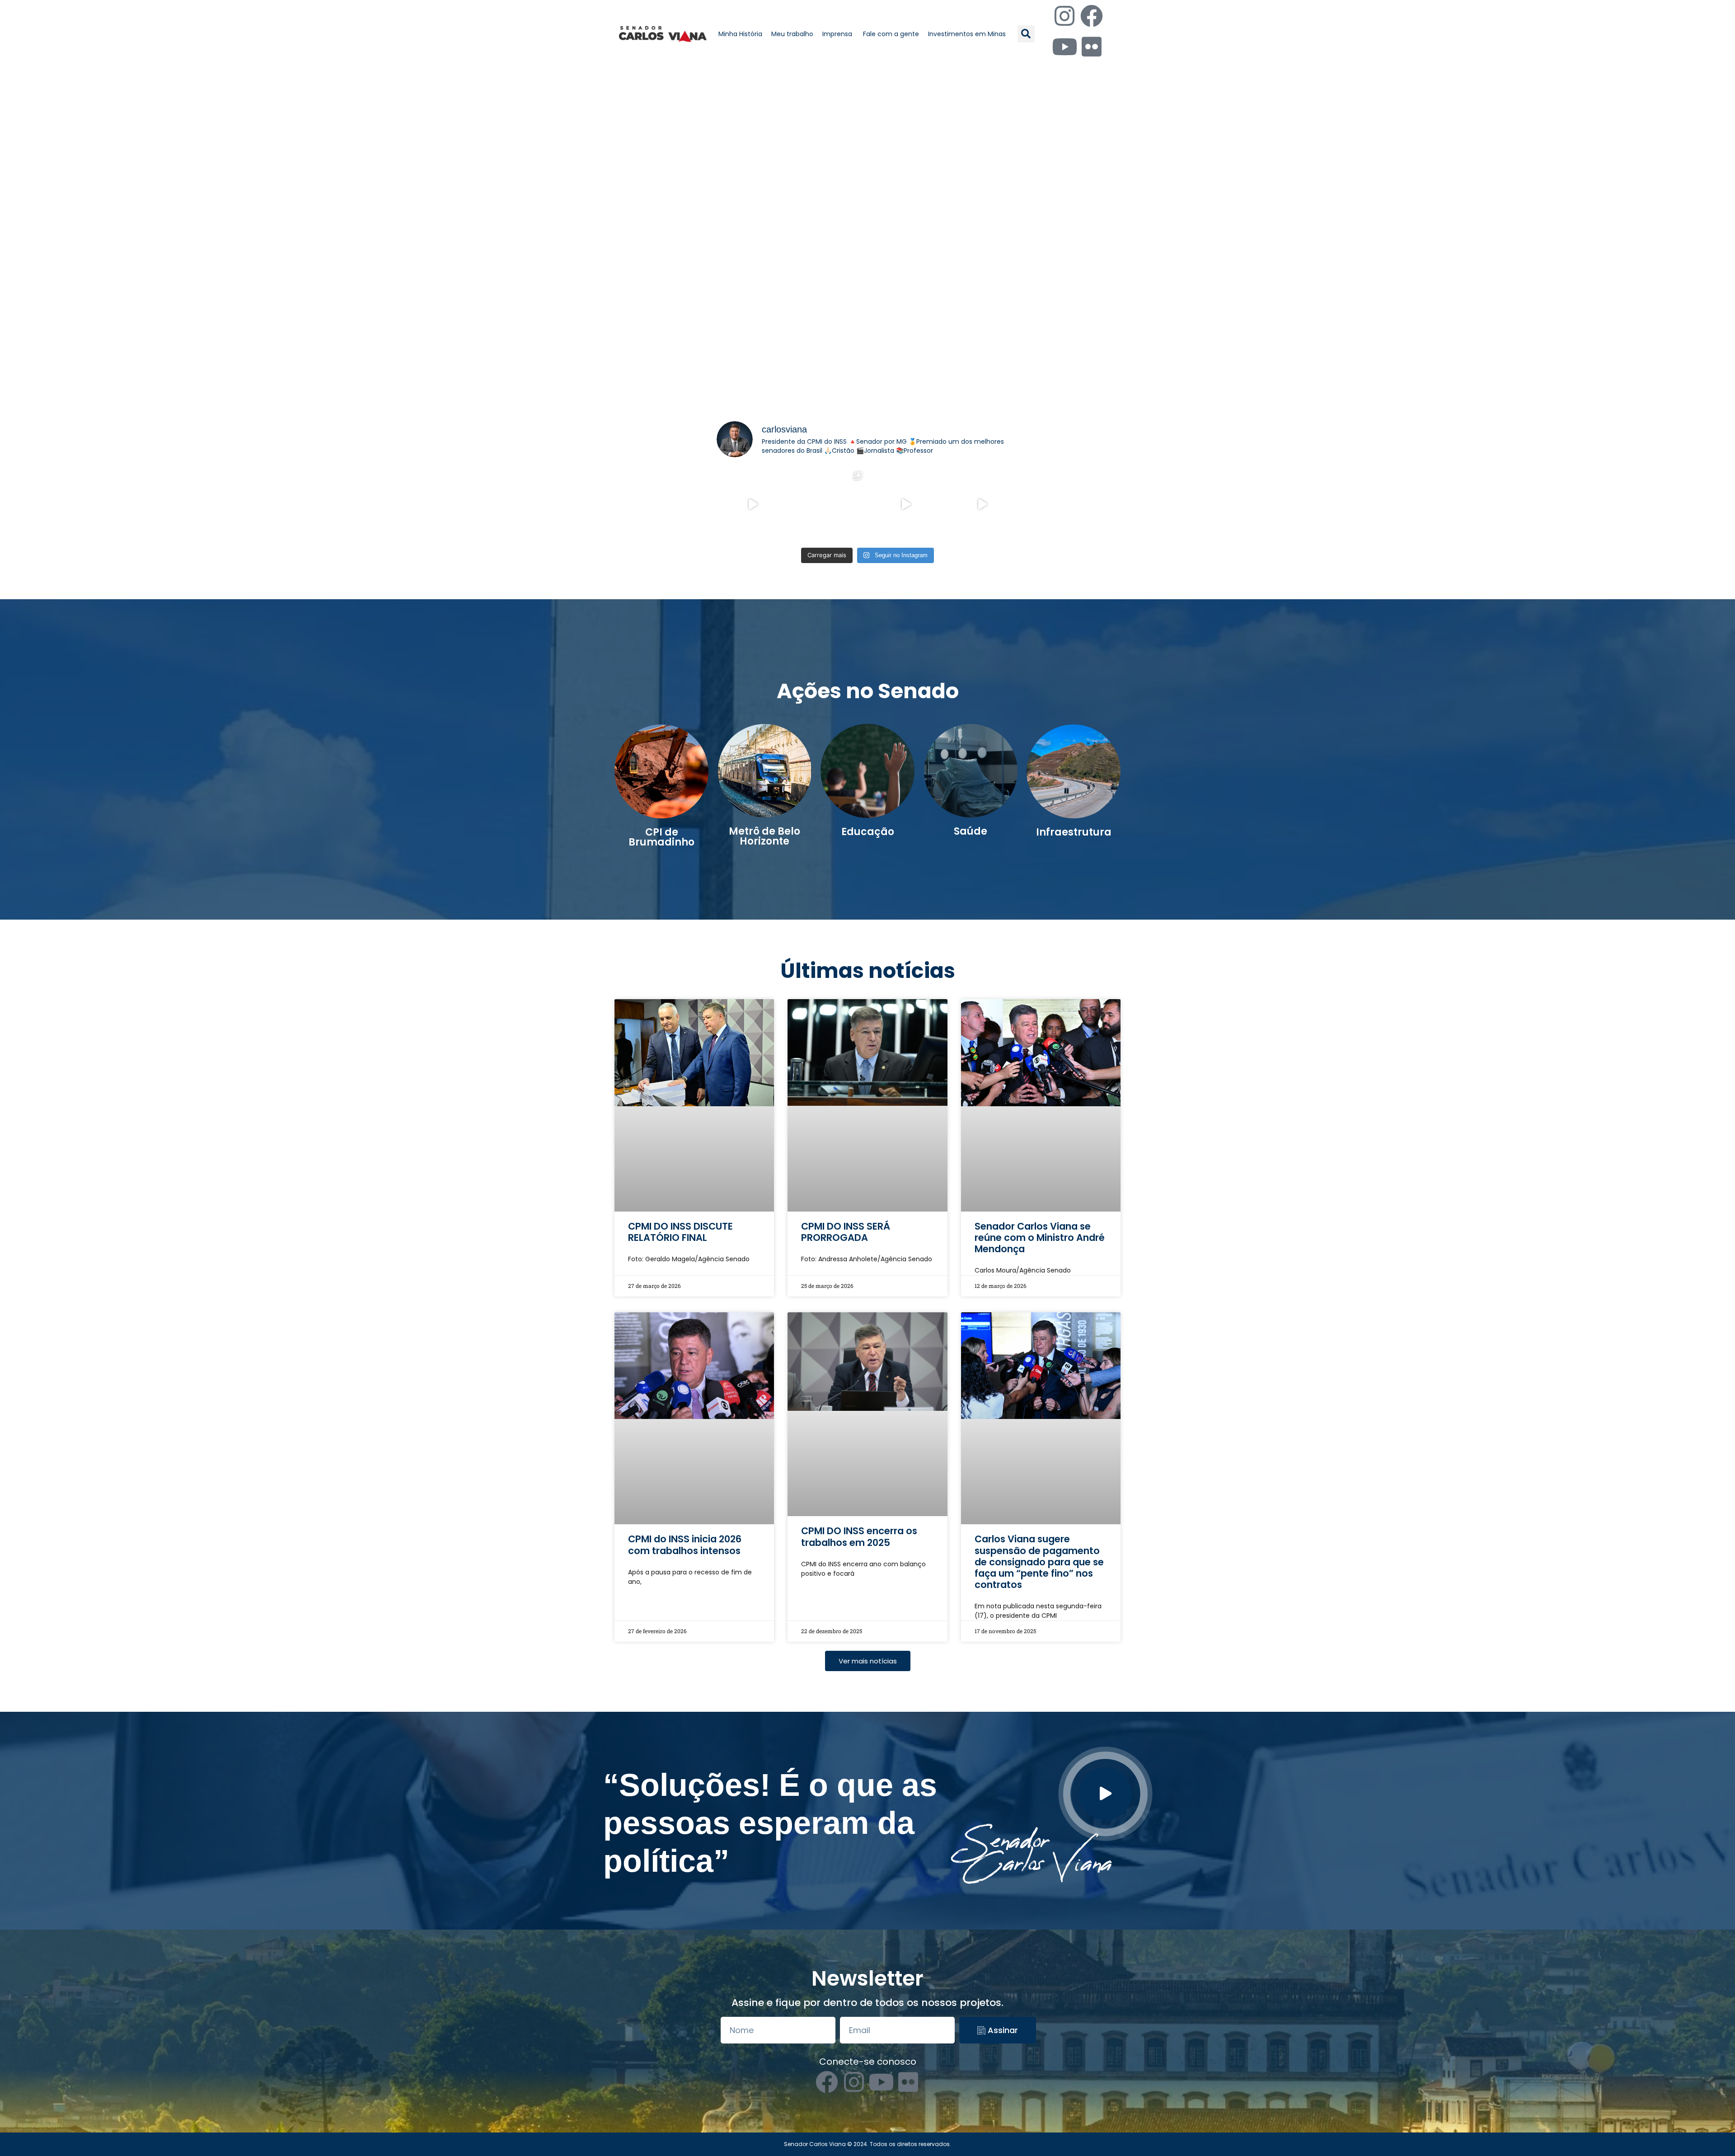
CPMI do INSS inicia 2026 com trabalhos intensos (685, 1331)
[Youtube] (1064, 47)
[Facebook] (1092, 16)
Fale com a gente (891, 34)
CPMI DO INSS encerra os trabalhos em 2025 (859, 1331)
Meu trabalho (792, 34)
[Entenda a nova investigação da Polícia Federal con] (906, 504)
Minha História (740, 34)
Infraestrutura (1074, 832)
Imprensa (838, 34)
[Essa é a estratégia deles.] (753, 504)
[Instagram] (1064, 16)
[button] (1026, 34)
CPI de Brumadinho (661, 837)
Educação (868, 832)
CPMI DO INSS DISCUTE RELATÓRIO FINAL (680, 1125)
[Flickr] (1092, 47)
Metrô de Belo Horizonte (764, 836)
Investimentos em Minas (967, 34)
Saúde (971, 831)
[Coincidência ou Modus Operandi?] (830, 504)
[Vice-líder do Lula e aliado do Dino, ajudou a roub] (983, 504)
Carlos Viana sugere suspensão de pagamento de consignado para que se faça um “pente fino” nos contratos (1039, 1348)
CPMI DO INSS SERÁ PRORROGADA (846, 1125)
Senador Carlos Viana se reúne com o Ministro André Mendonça (1040, 1130)
